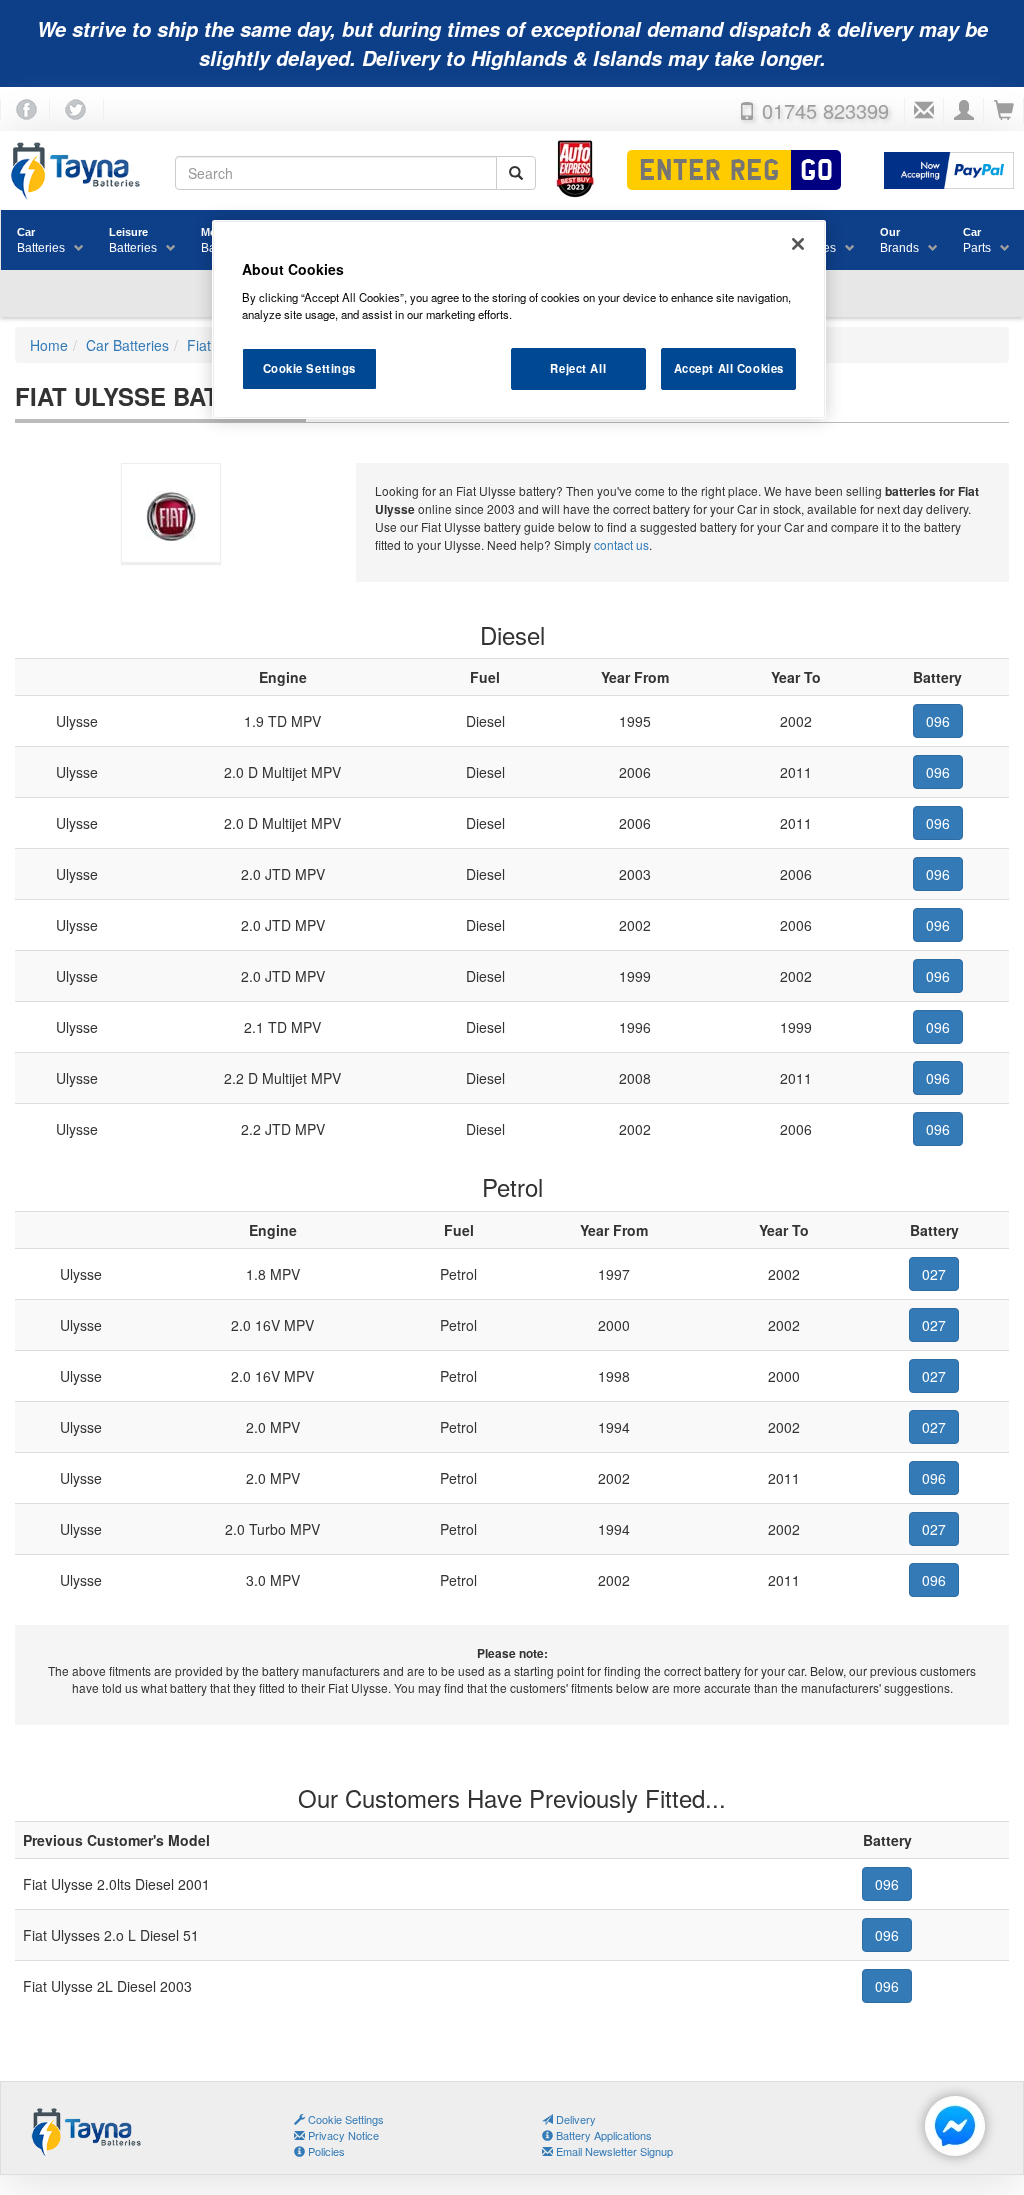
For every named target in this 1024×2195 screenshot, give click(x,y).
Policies (325, 2151)
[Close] (798, 244)
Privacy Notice (342, 2135)
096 (938, 721)
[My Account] (964, 111)
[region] (519, 320)
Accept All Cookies (729, 368)
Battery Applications (602, 2135)
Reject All (578, 368)
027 (934, 1274)
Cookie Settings (310, 368)
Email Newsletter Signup (613, 2151)
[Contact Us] (924, 111)
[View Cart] (1004, 111)
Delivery (574, 2119)
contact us (621, 544)
